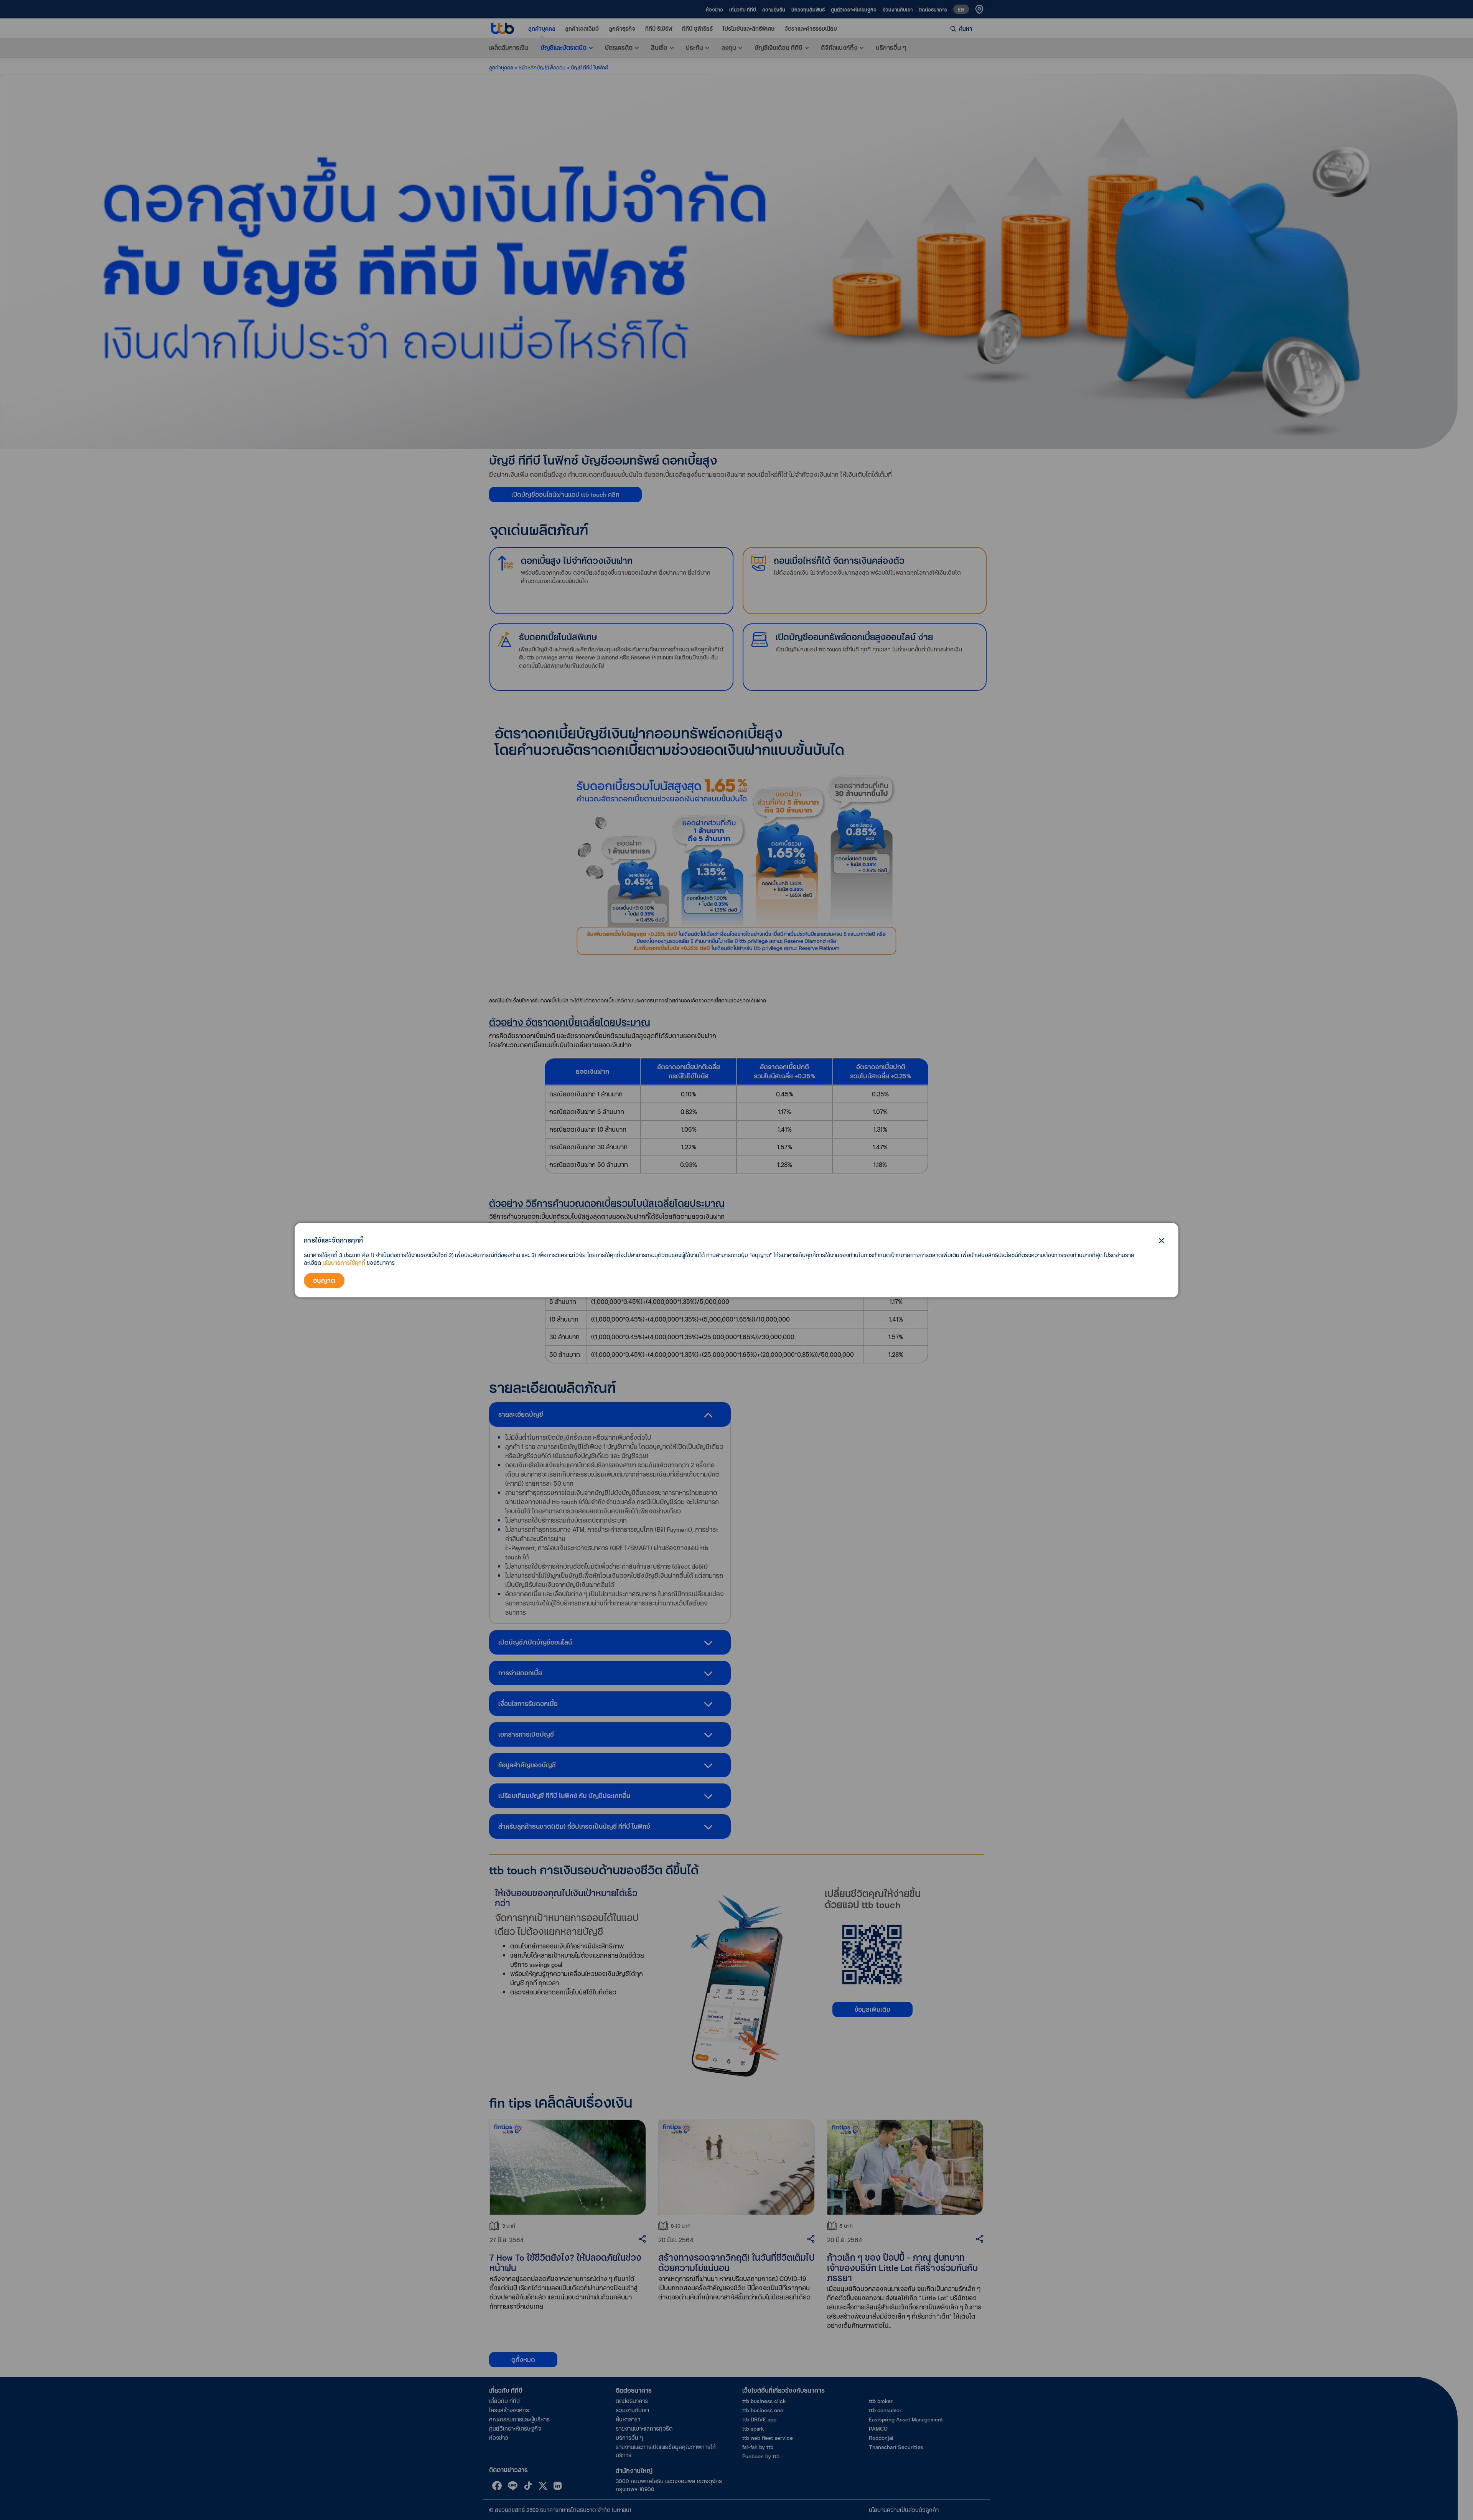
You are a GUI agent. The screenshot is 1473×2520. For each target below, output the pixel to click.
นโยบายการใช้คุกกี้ (344, 1263)
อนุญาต (324, 1280)
